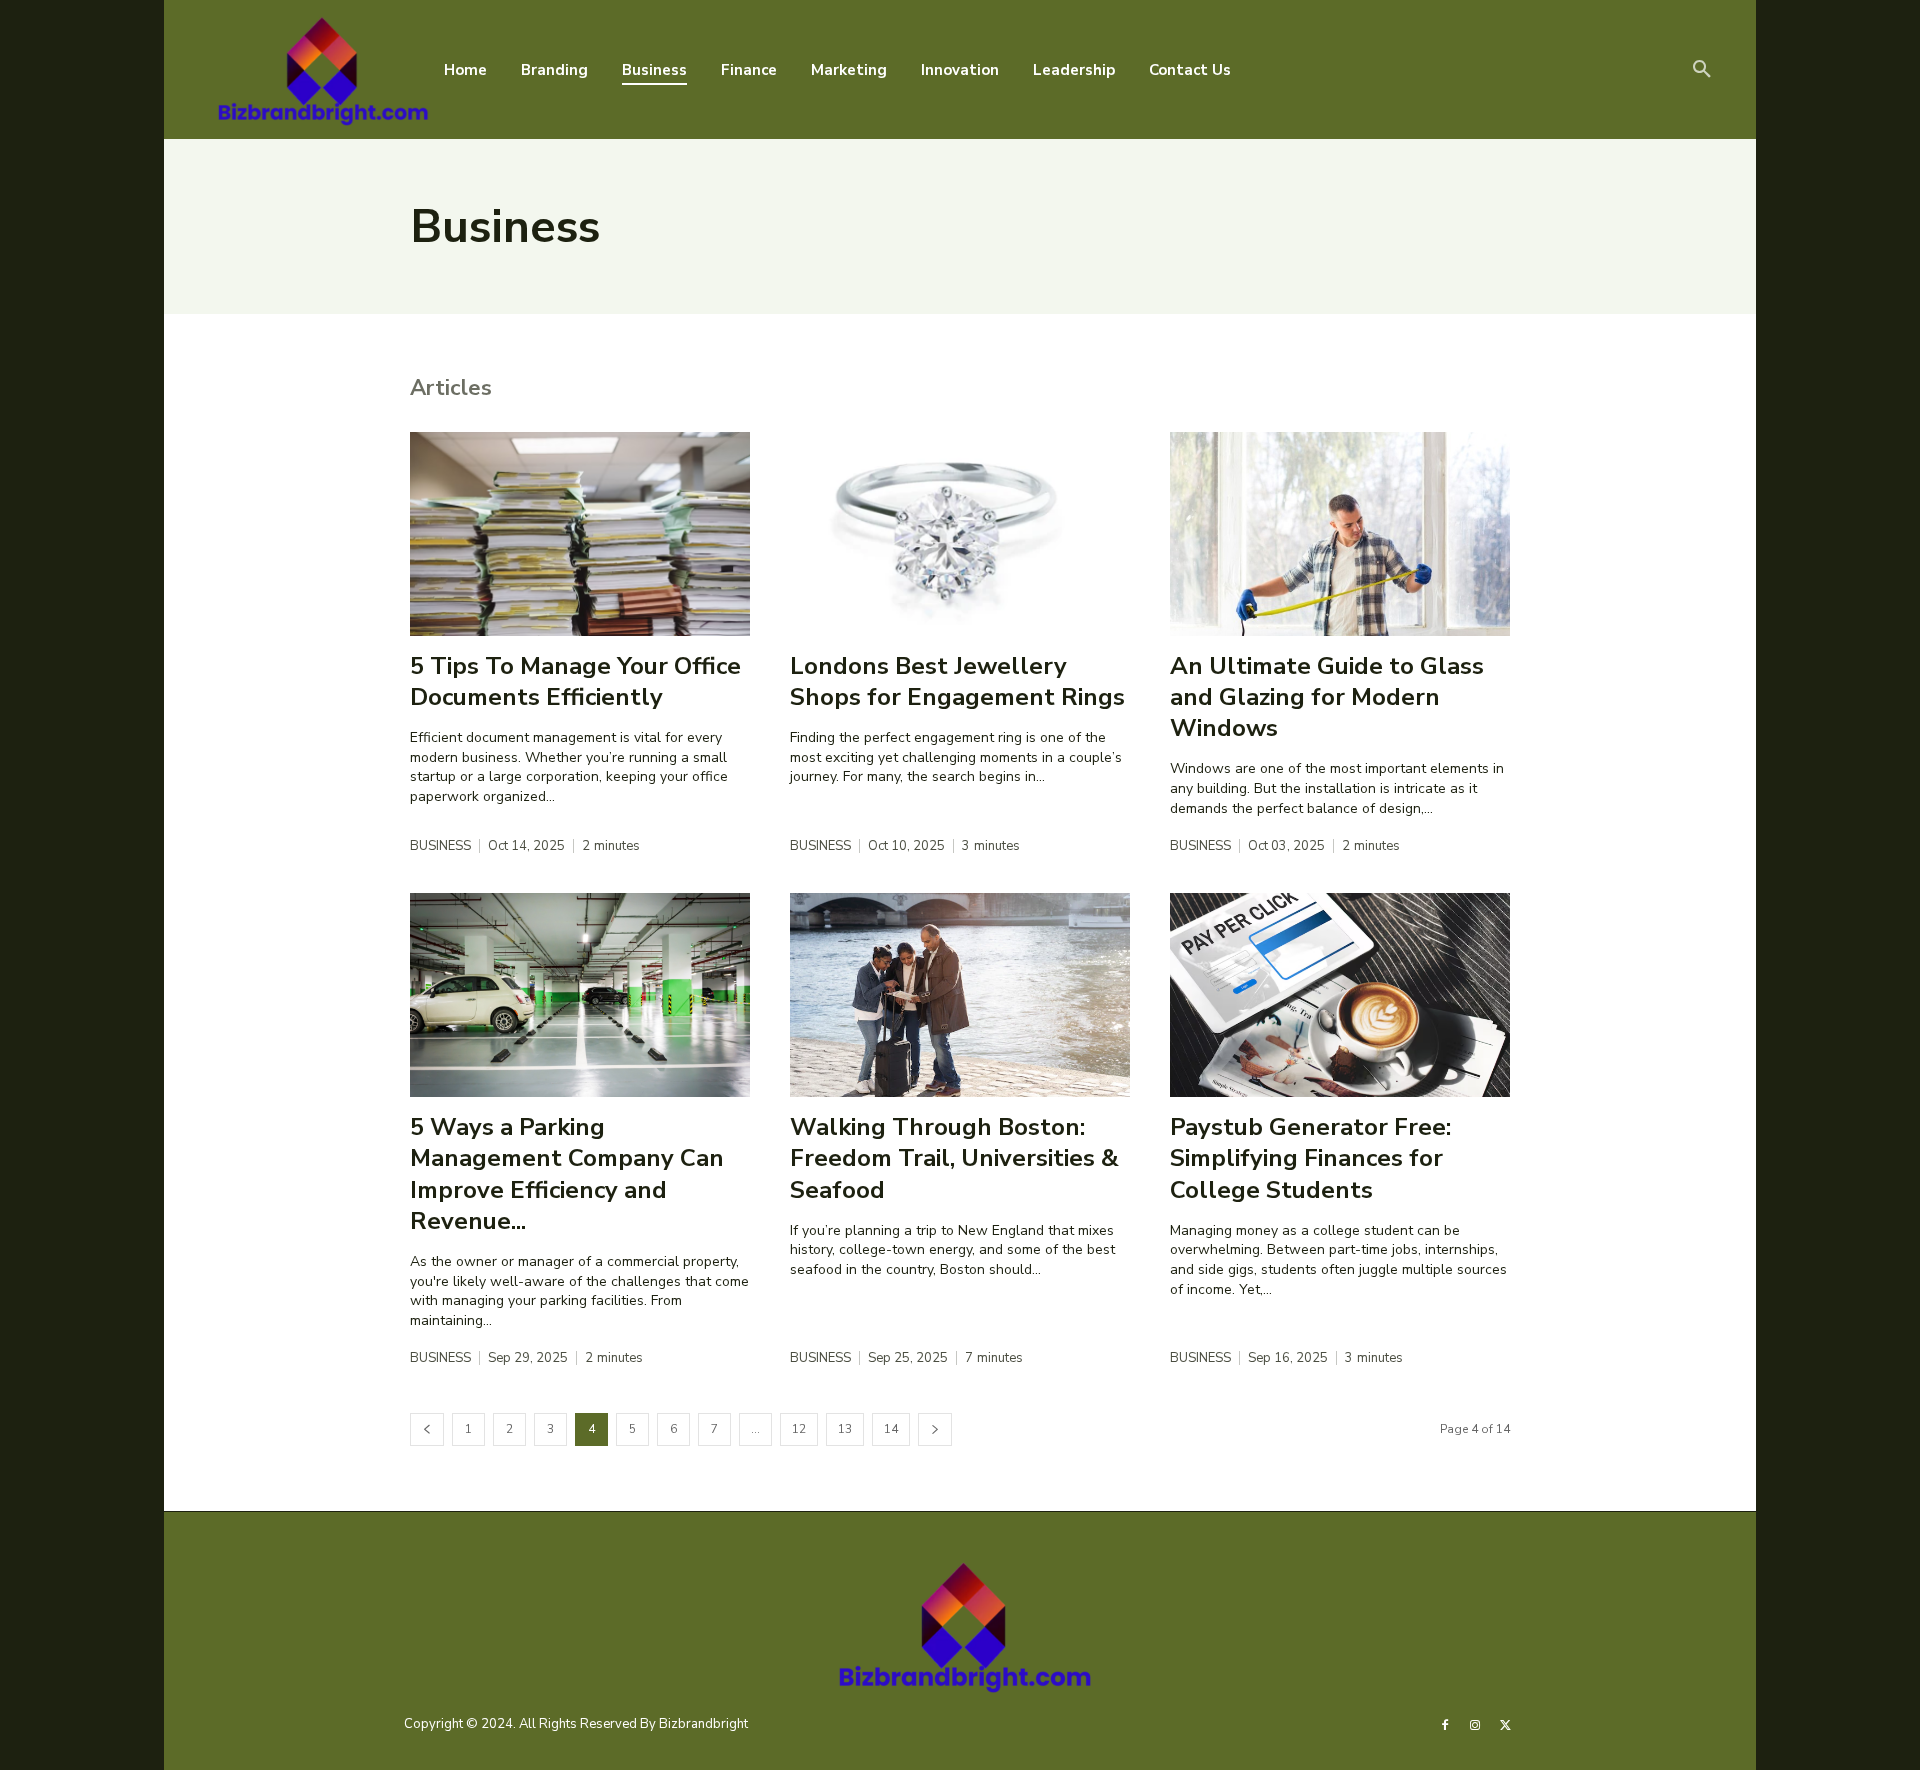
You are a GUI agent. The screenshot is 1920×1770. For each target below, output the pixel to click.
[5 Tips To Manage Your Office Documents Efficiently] (580, 534)
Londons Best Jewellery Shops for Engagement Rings (957, 681)
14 (891, 1429)
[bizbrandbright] (319, 69)
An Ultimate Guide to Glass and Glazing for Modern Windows (1327, 697)
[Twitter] (1506, 1724)
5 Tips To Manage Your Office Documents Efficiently (575, 681)
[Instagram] (1475, 1724)
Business (440, 846)
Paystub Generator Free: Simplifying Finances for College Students (1310, 1158)
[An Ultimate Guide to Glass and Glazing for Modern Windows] (1340, 534)
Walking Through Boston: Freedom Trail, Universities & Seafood (954, 1158)
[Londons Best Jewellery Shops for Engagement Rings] (960, 534)
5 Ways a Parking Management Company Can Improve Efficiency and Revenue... (567, 1174)
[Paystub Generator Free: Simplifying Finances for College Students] (1340, 995)
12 (799, 1429)
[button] (1702, 70)
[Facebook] (1445, 1724)
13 (845, 1429)
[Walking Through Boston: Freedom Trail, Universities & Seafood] (960, 995)
